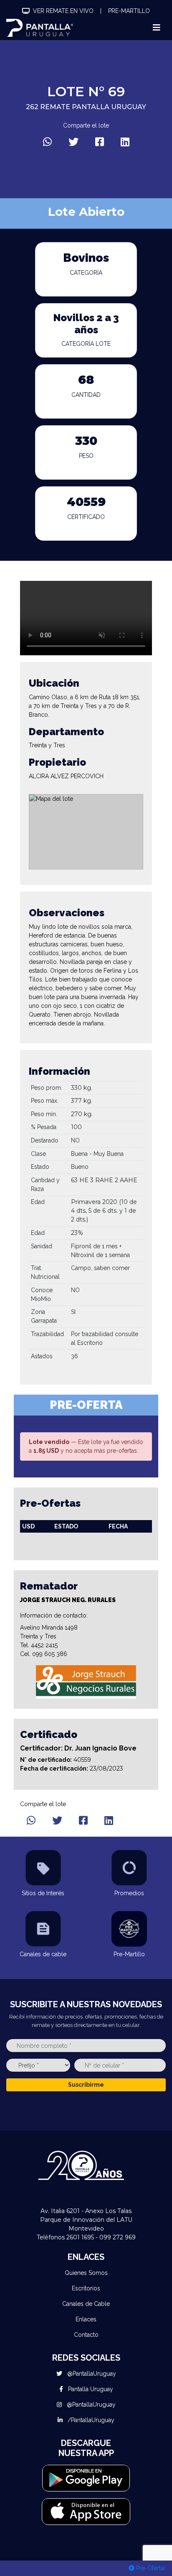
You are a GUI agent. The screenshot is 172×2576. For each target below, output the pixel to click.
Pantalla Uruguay (90, 2389)
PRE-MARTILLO (129, 11)
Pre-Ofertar (150, 2568)
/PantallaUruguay (90, 2420)
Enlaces (86, 2319)
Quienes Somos (86, 2273)
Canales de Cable (86, 2304)
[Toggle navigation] (157, 28)
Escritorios (86, 2288)
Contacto (86, 2335)
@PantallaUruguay (91, 2374)
